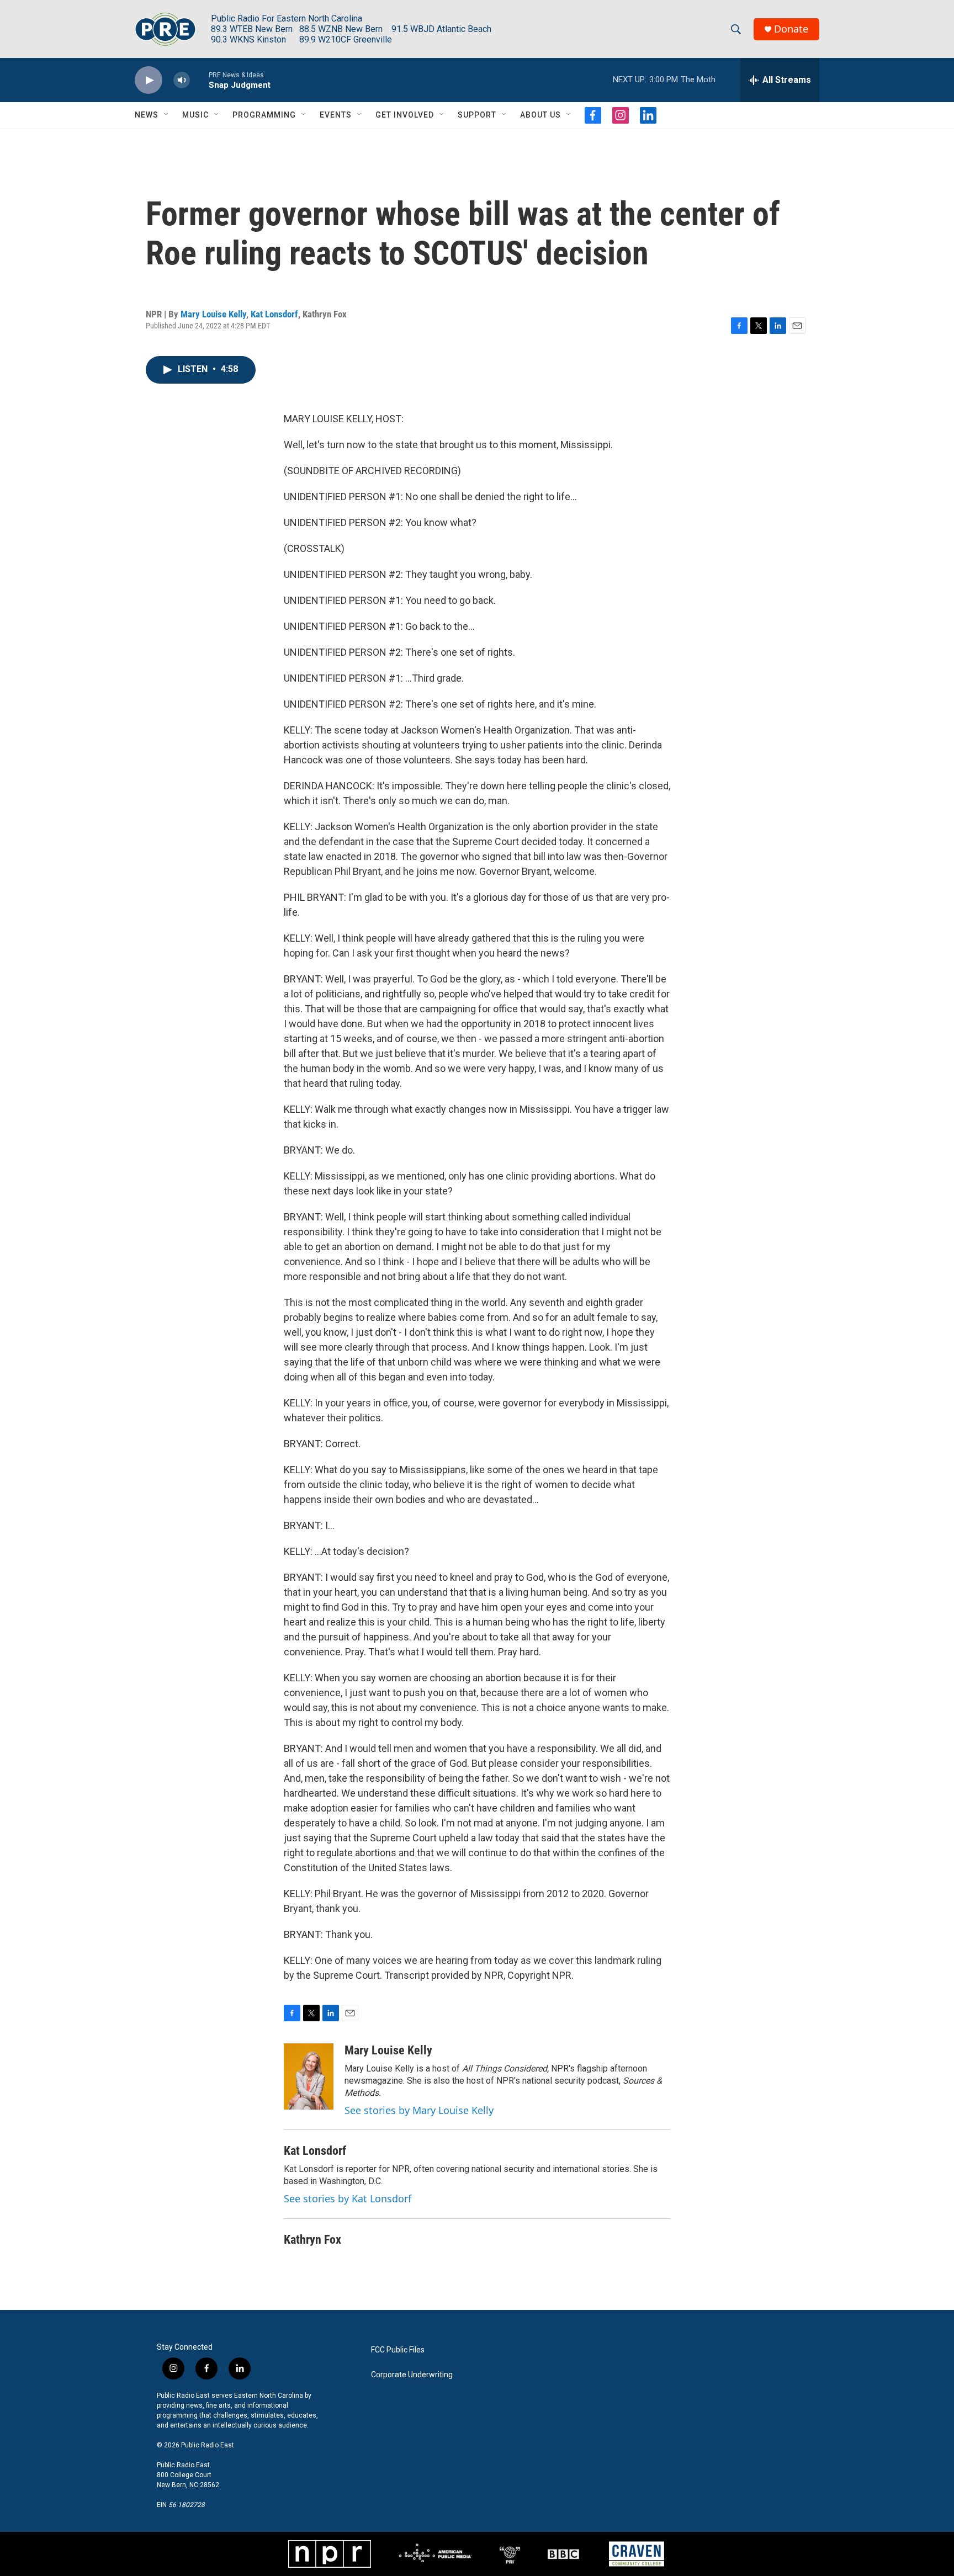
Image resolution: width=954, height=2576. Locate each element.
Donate (791, 29)
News (147, 115)
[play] (149, 80)
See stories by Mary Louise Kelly (419, 2110)
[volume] (182, 80)
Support (477, 115)
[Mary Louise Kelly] (309, 2076)
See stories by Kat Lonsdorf (348, 2198)
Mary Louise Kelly (213, 314)
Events (336, 115)
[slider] (199, 80)
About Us (540, 115)
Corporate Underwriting (412, 2375)
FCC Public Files (398, 2350)
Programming (264, 115)
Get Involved (405, 115)
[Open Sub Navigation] (167, 115)
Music (195, 115)
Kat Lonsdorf (274, 314)
